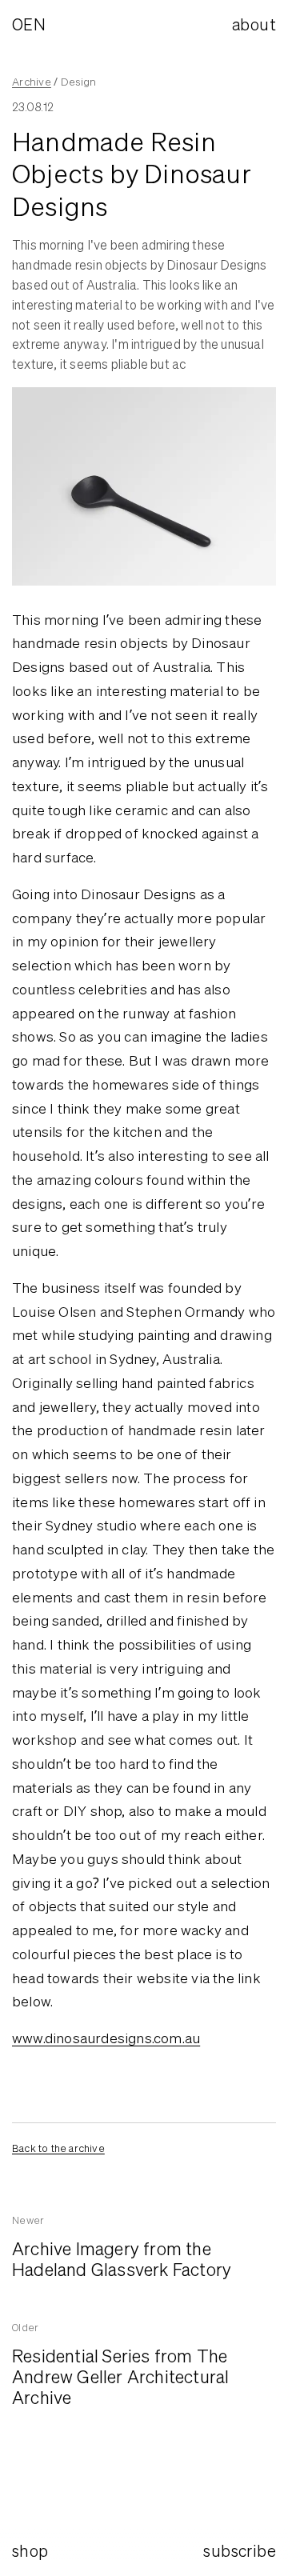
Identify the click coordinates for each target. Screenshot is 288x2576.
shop (30, 2551)
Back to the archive (58, 2148)
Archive (32, 82)
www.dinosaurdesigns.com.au (106, 2038)
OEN (29, 24)
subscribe (240, 2551)
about (254, 24)
